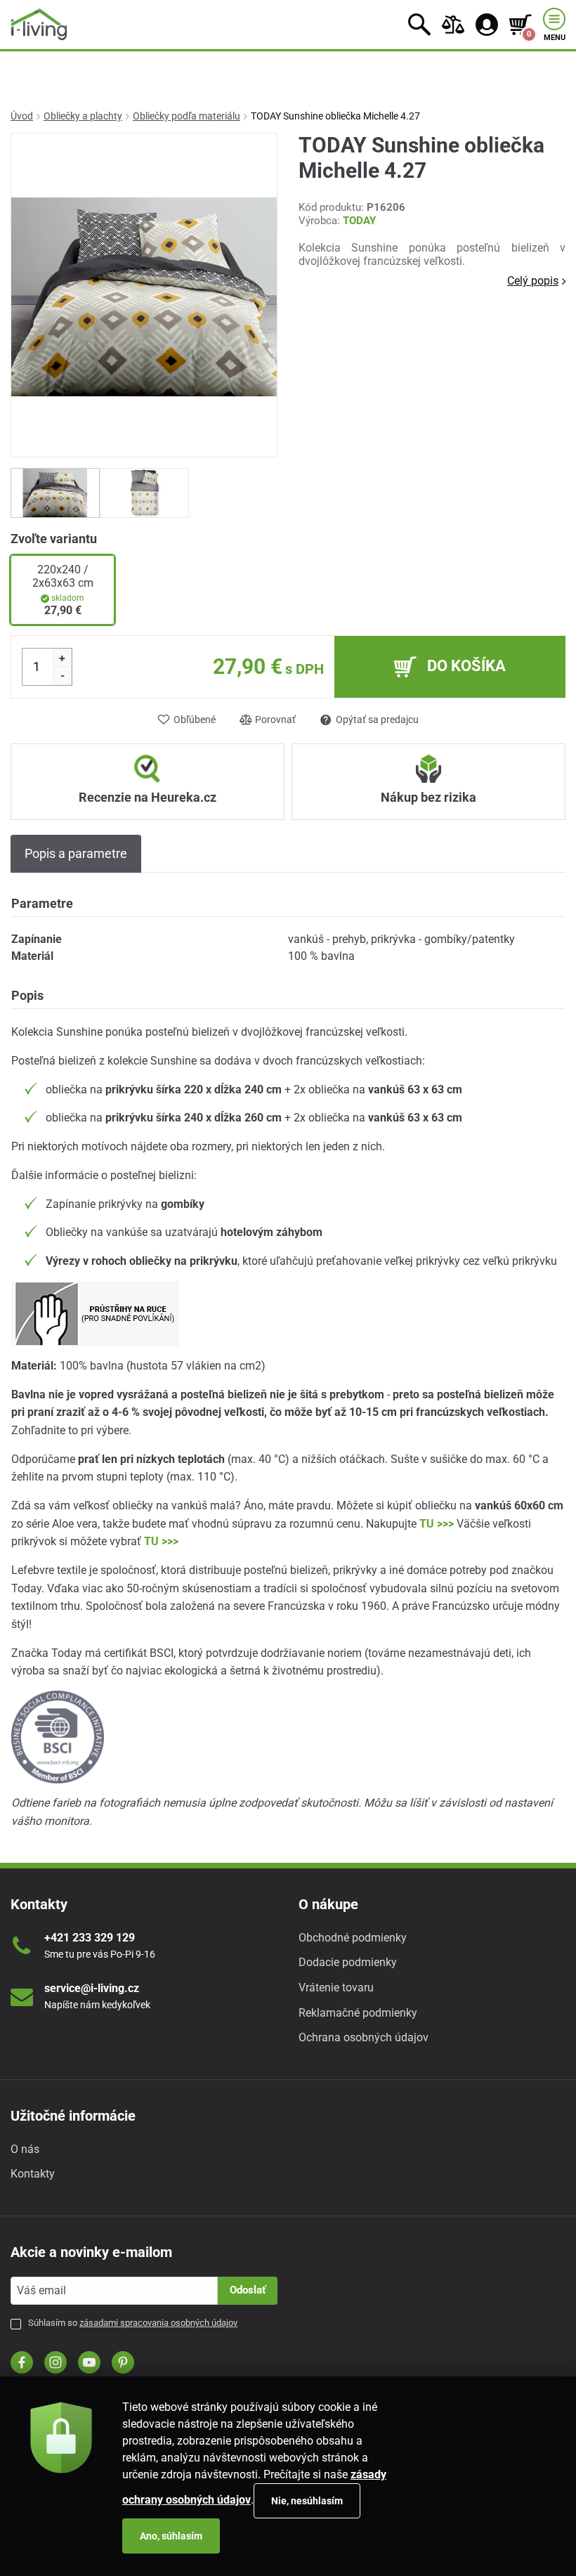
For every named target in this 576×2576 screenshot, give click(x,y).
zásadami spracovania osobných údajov (158, 2323)
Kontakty (33, 2174)
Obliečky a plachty (83, 116)
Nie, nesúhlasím (307, 2501)
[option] (55, 493)
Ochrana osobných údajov (364, 2037)
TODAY (359, 221)
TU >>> (437, 1524)
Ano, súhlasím (171, 2536)
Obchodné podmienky (353, 1938)
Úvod (22, 116)
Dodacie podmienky (348, 1962)
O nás (25, 2149)
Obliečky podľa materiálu (186, 116)
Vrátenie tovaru (336, 1988)
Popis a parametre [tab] (76, 853)
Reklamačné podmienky (358, 2013)
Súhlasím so (133, 2323)
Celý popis (533, 281)
